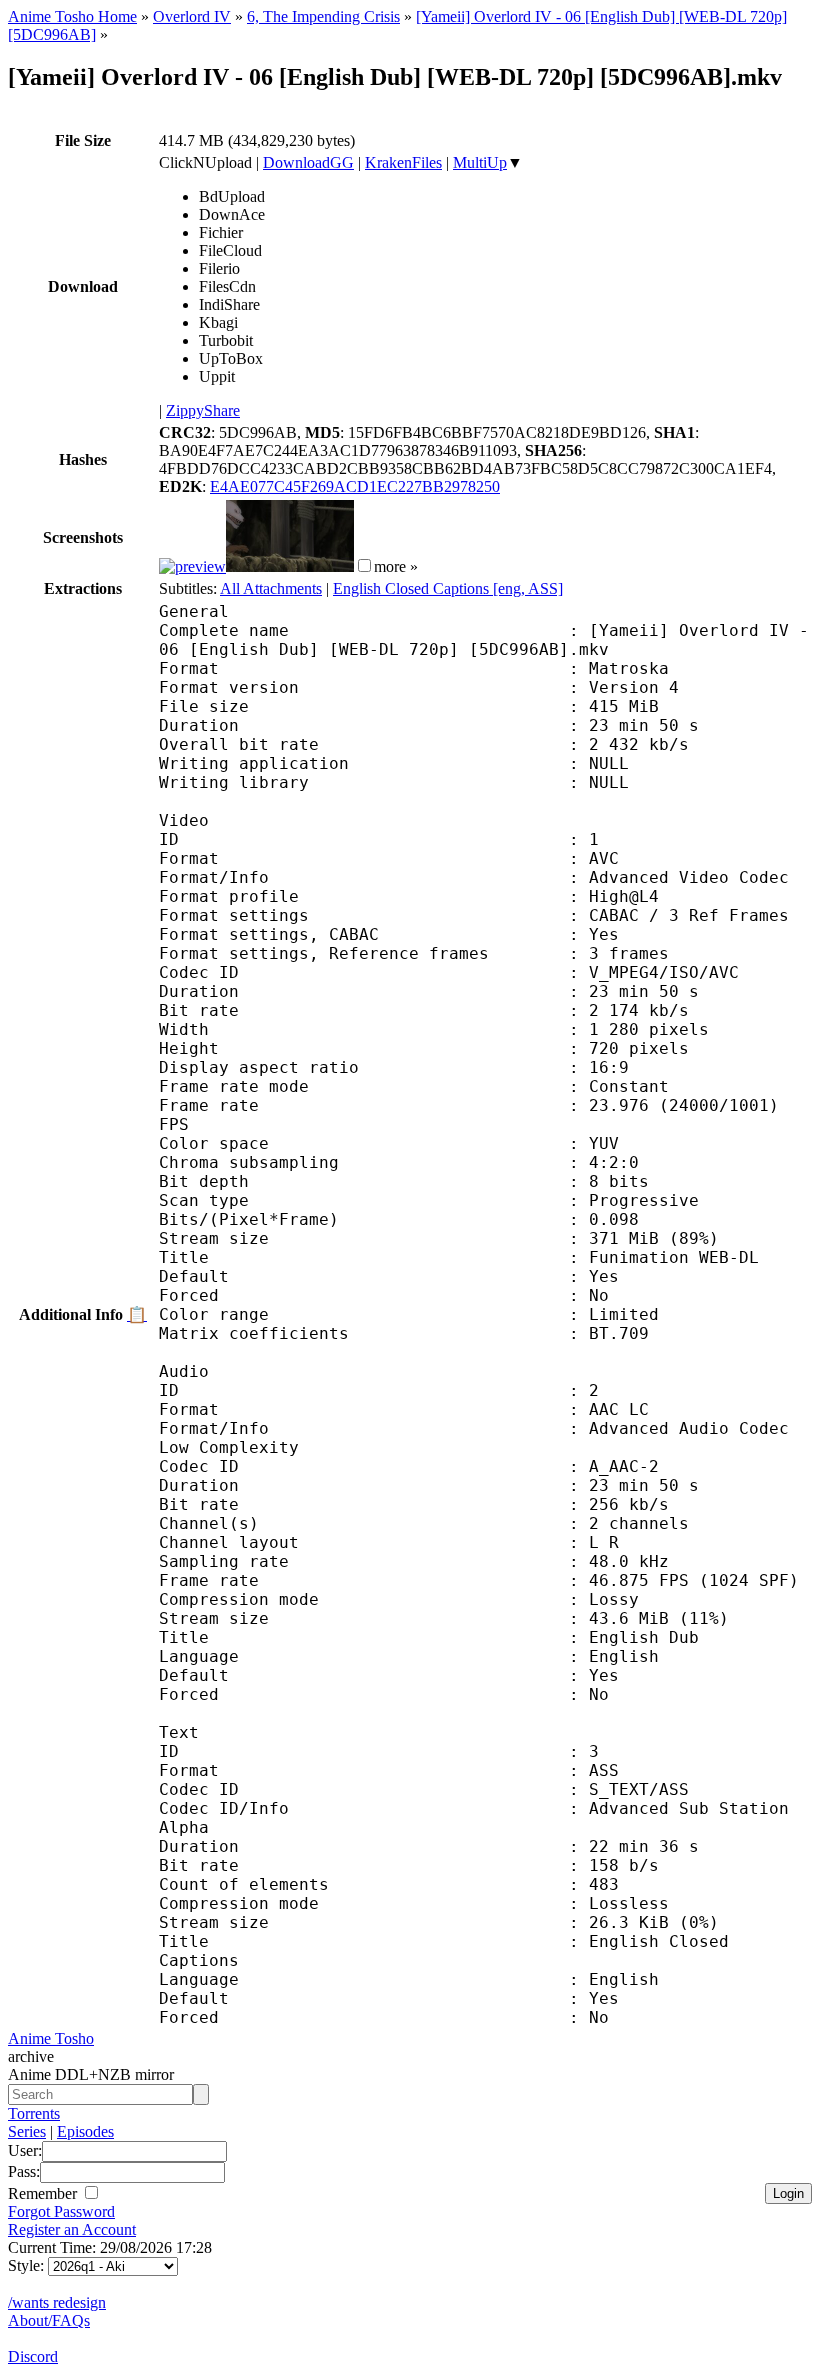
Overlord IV (192, 16)
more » (396, 566)
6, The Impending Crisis (323, 16)
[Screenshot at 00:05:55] (290, 566)
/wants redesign (57, 2302)
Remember (44, 2193)
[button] (364, 565)
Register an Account (72, 2229)
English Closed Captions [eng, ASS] (448, 588)
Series (27, 2131)
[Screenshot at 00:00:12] (192, 566)
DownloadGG (308, 162)
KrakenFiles (403, 162)
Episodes (85, 2131)
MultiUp (480, 162)
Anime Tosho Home (72, 16)
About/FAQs (49, 2320)
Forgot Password (61, 2211)
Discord (33, 2356)
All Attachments (271, 588)
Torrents (34, 2113)
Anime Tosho (51, 2038)
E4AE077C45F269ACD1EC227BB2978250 (355, 486)
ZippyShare (203, 410)
